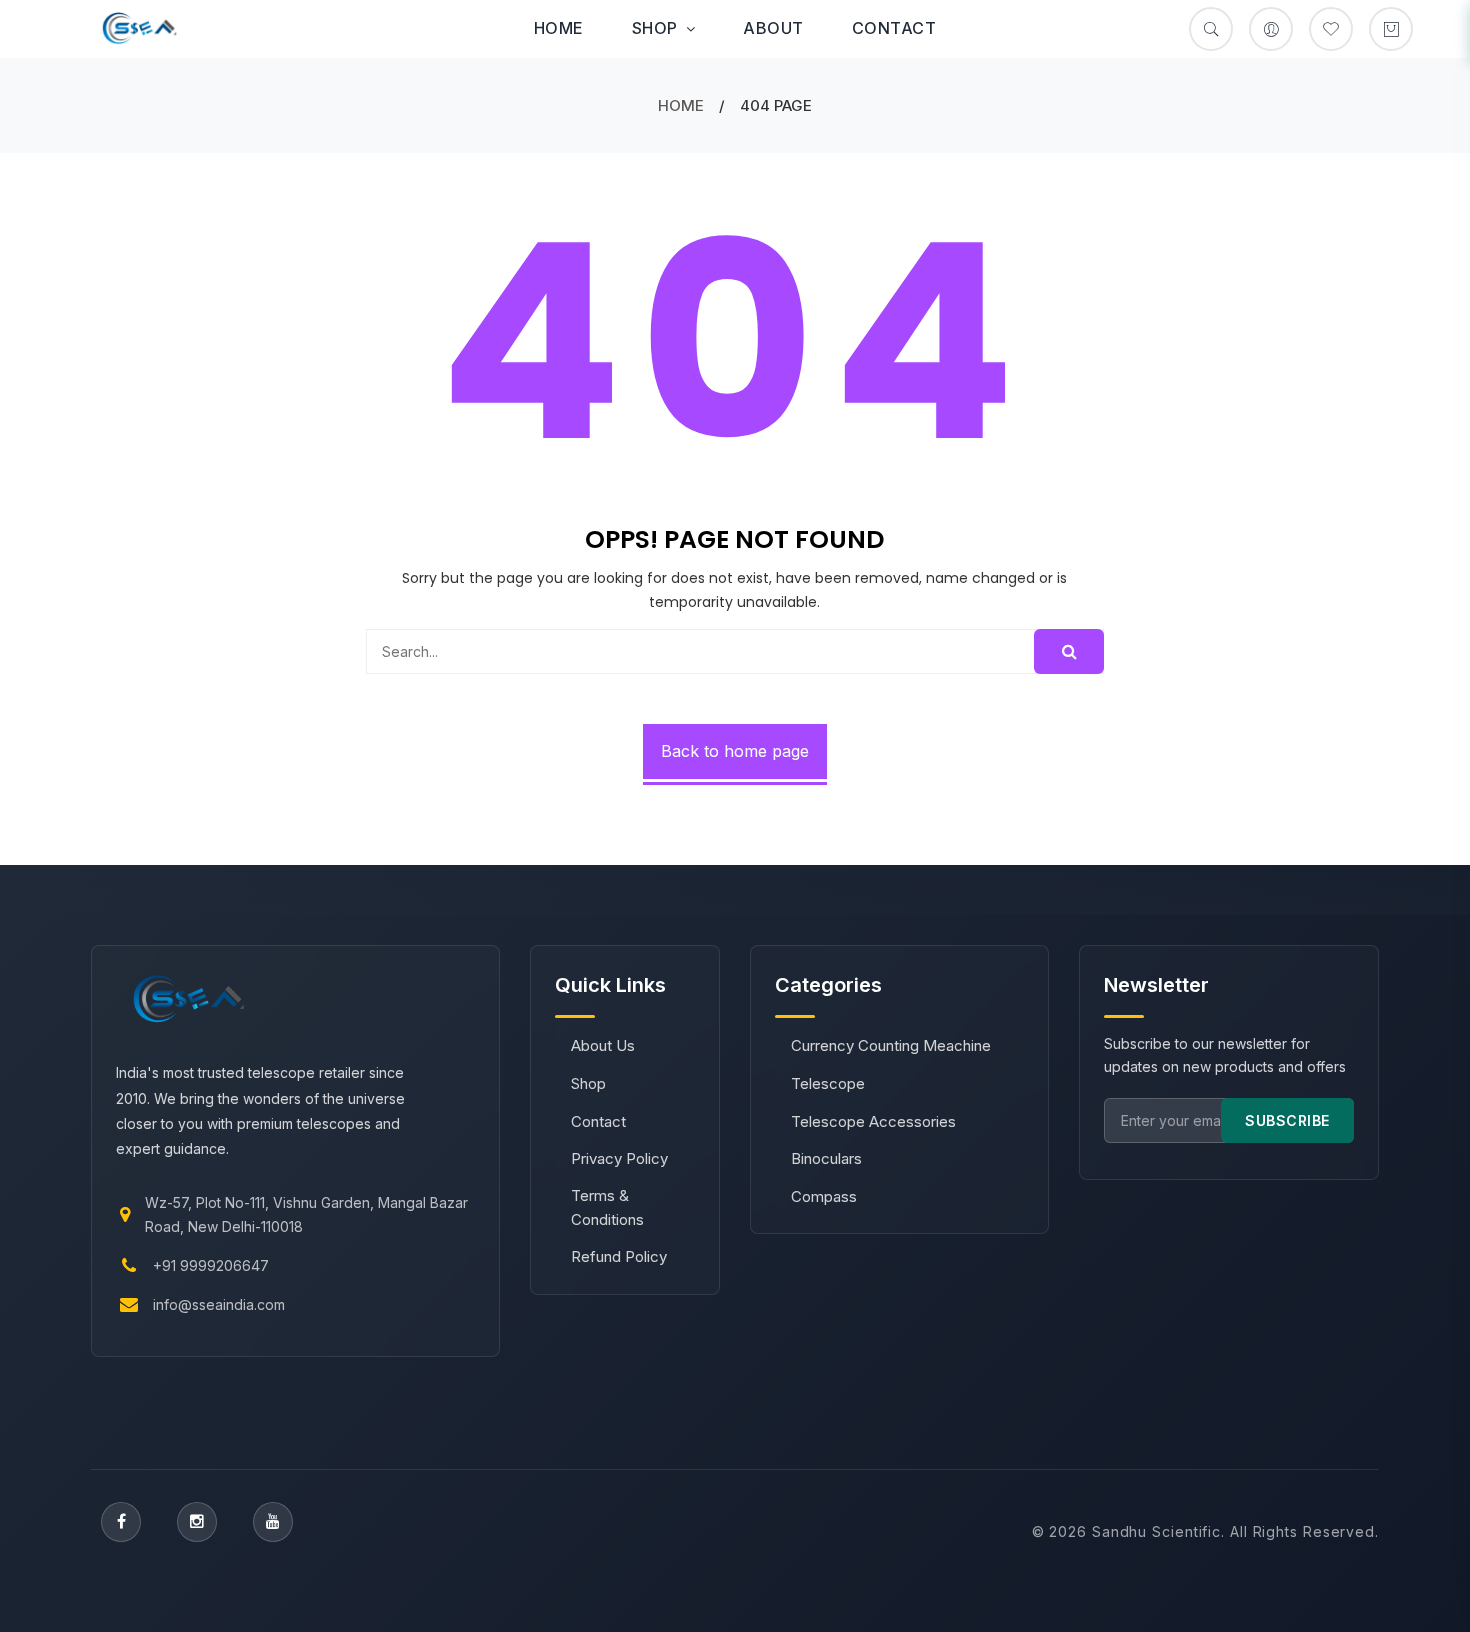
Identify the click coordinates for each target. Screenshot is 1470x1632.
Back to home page (735, 751)
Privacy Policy (619, 1158)
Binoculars (826, 1158)
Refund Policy (619, 1256)
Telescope (828, 1083)
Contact (894, 28)
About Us (603, 1045)
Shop (655, 28)
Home (559, 28)
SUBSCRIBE (1287, 1120)
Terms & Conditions (607, 1207)
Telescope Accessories (873, 1121)
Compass (824, 1196)
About (773, 28)
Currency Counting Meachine (891, 1045)
